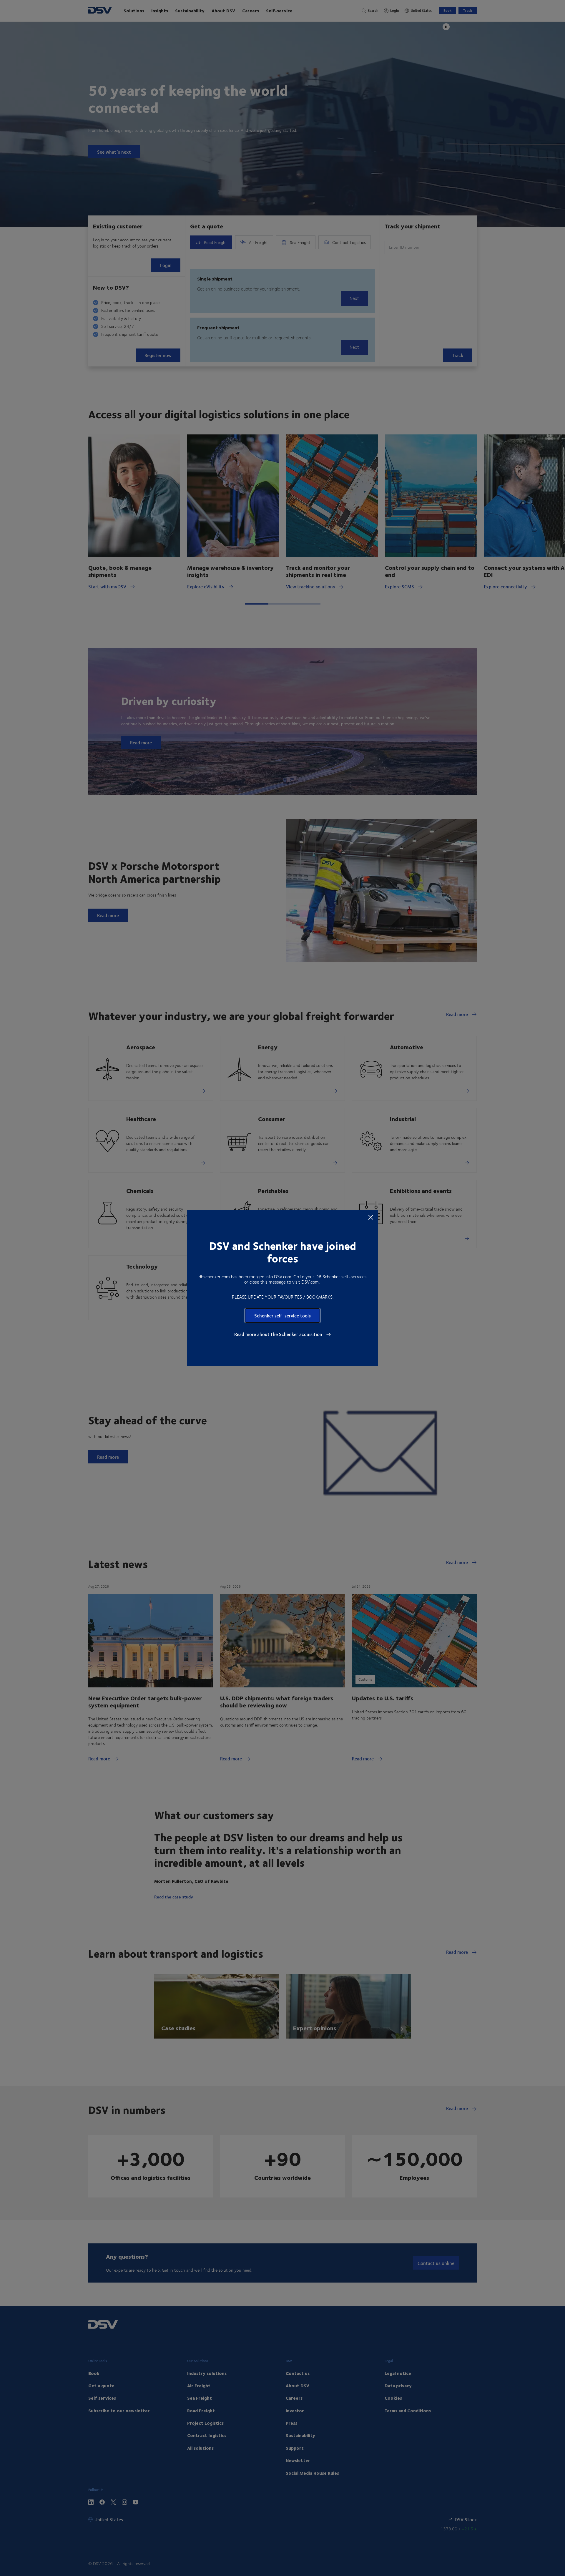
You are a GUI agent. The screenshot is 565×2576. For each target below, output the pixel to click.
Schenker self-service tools (282, 1316)
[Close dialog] (371, 1217)
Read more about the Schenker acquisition (279, 1334)
